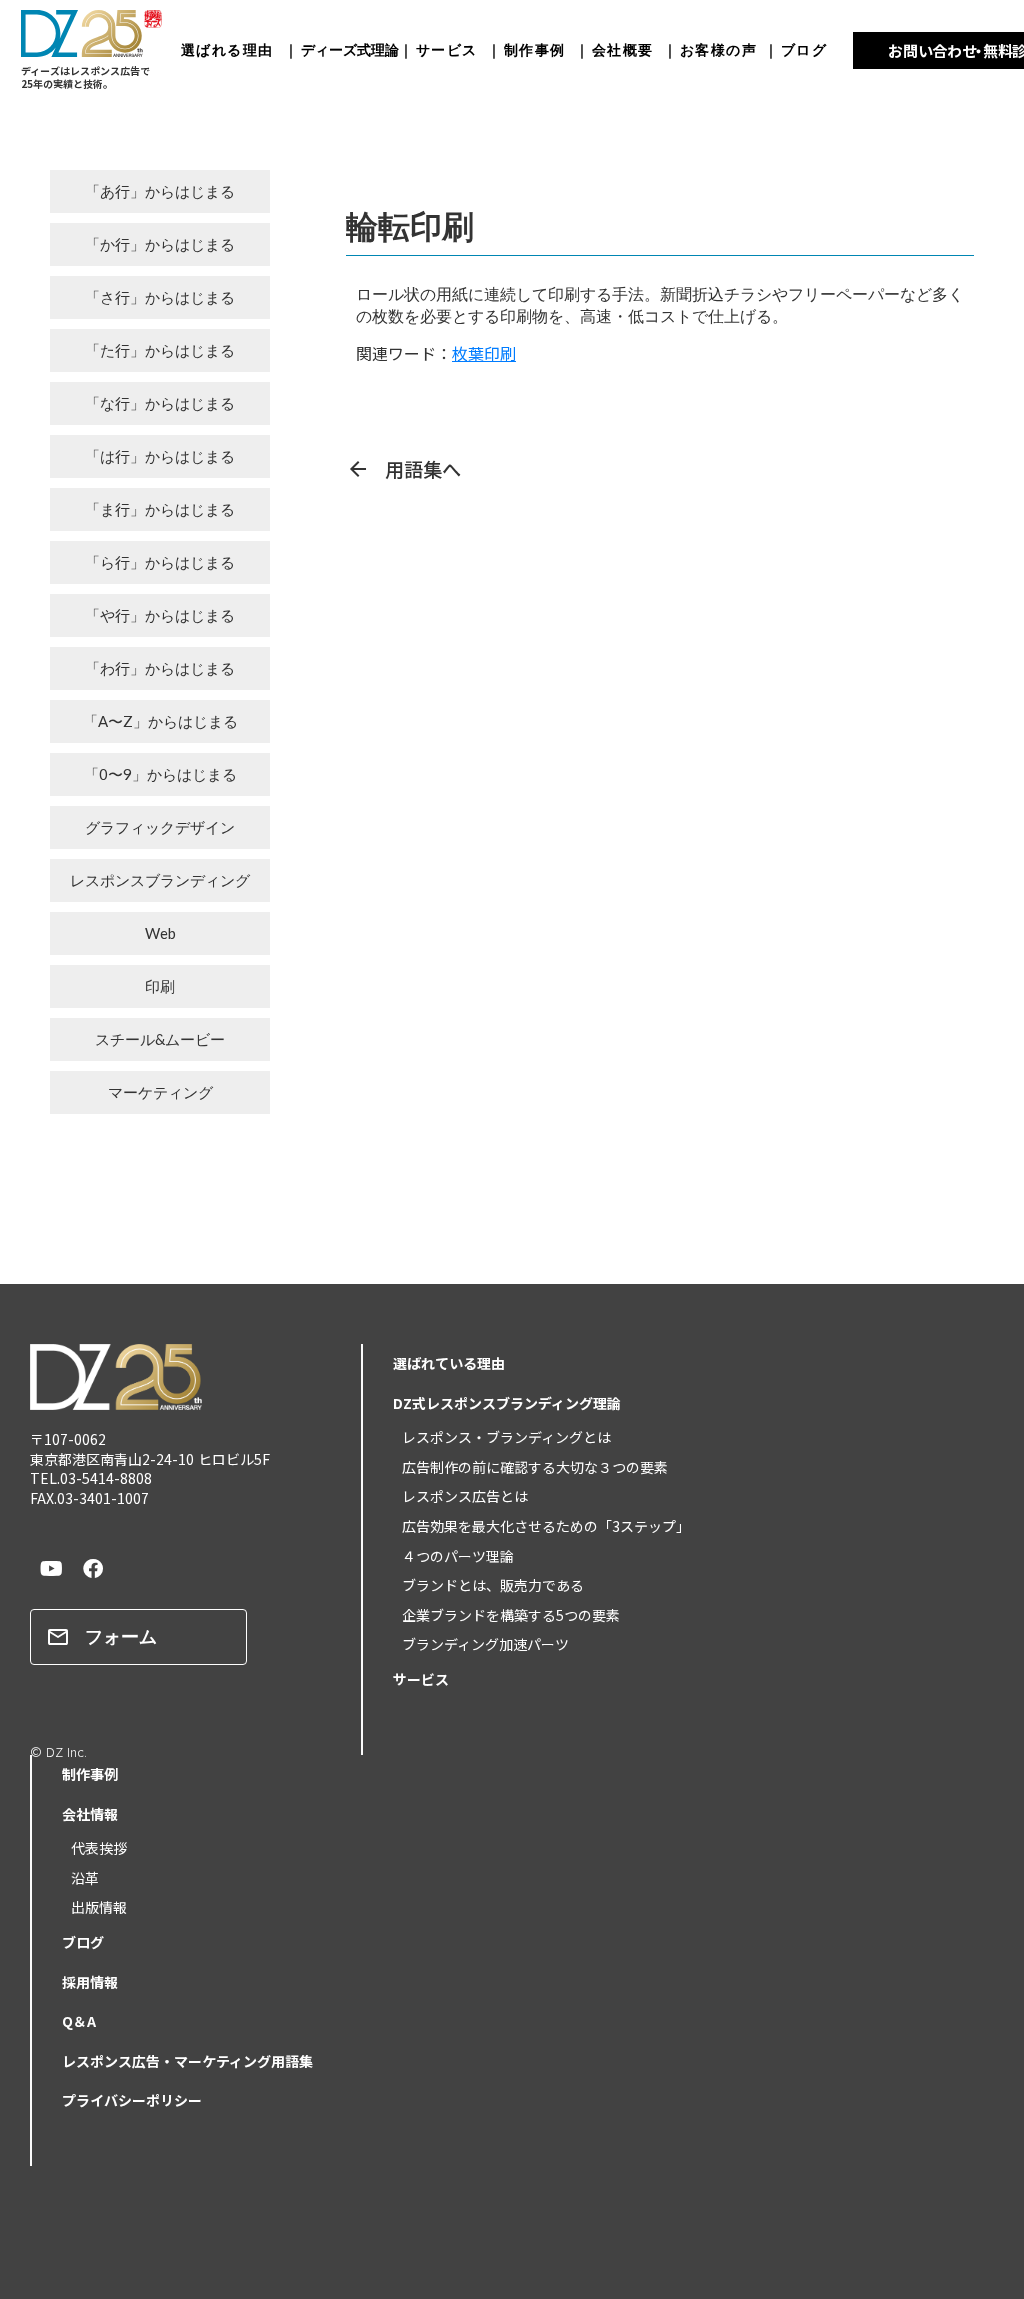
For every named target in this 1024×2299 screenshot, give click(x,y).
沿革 (78, 1878)
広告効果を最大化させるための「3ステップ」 (539, 1526)
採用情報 (90, 1982)
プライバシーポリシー (132, 2100)
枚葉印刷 (484, 353)
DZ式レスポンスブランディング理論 (507, 1403)
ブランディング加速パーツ (478, 1644)
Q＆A (79, 2021)
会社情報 (90, 1814)
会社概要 (623, 49)
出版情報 (92, 1907)
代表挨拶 (92, 1848)
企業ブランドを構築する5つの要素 (504, 1615)
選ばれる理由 (232, 49)
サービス (447, 49)
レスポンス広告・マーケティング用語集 (187, 2061)
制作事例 (539, 49)
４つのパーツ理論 (451, 1556)
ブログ (804, 49)
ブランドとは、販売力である (486, 1585)
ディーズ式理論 (350, 49)
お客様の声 (718, 49)
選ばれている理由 (449, 1363)
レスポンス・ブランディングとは (499, 1437)
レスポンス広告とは (458, 1496)
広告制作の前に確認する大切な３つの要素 (528, 1467)
